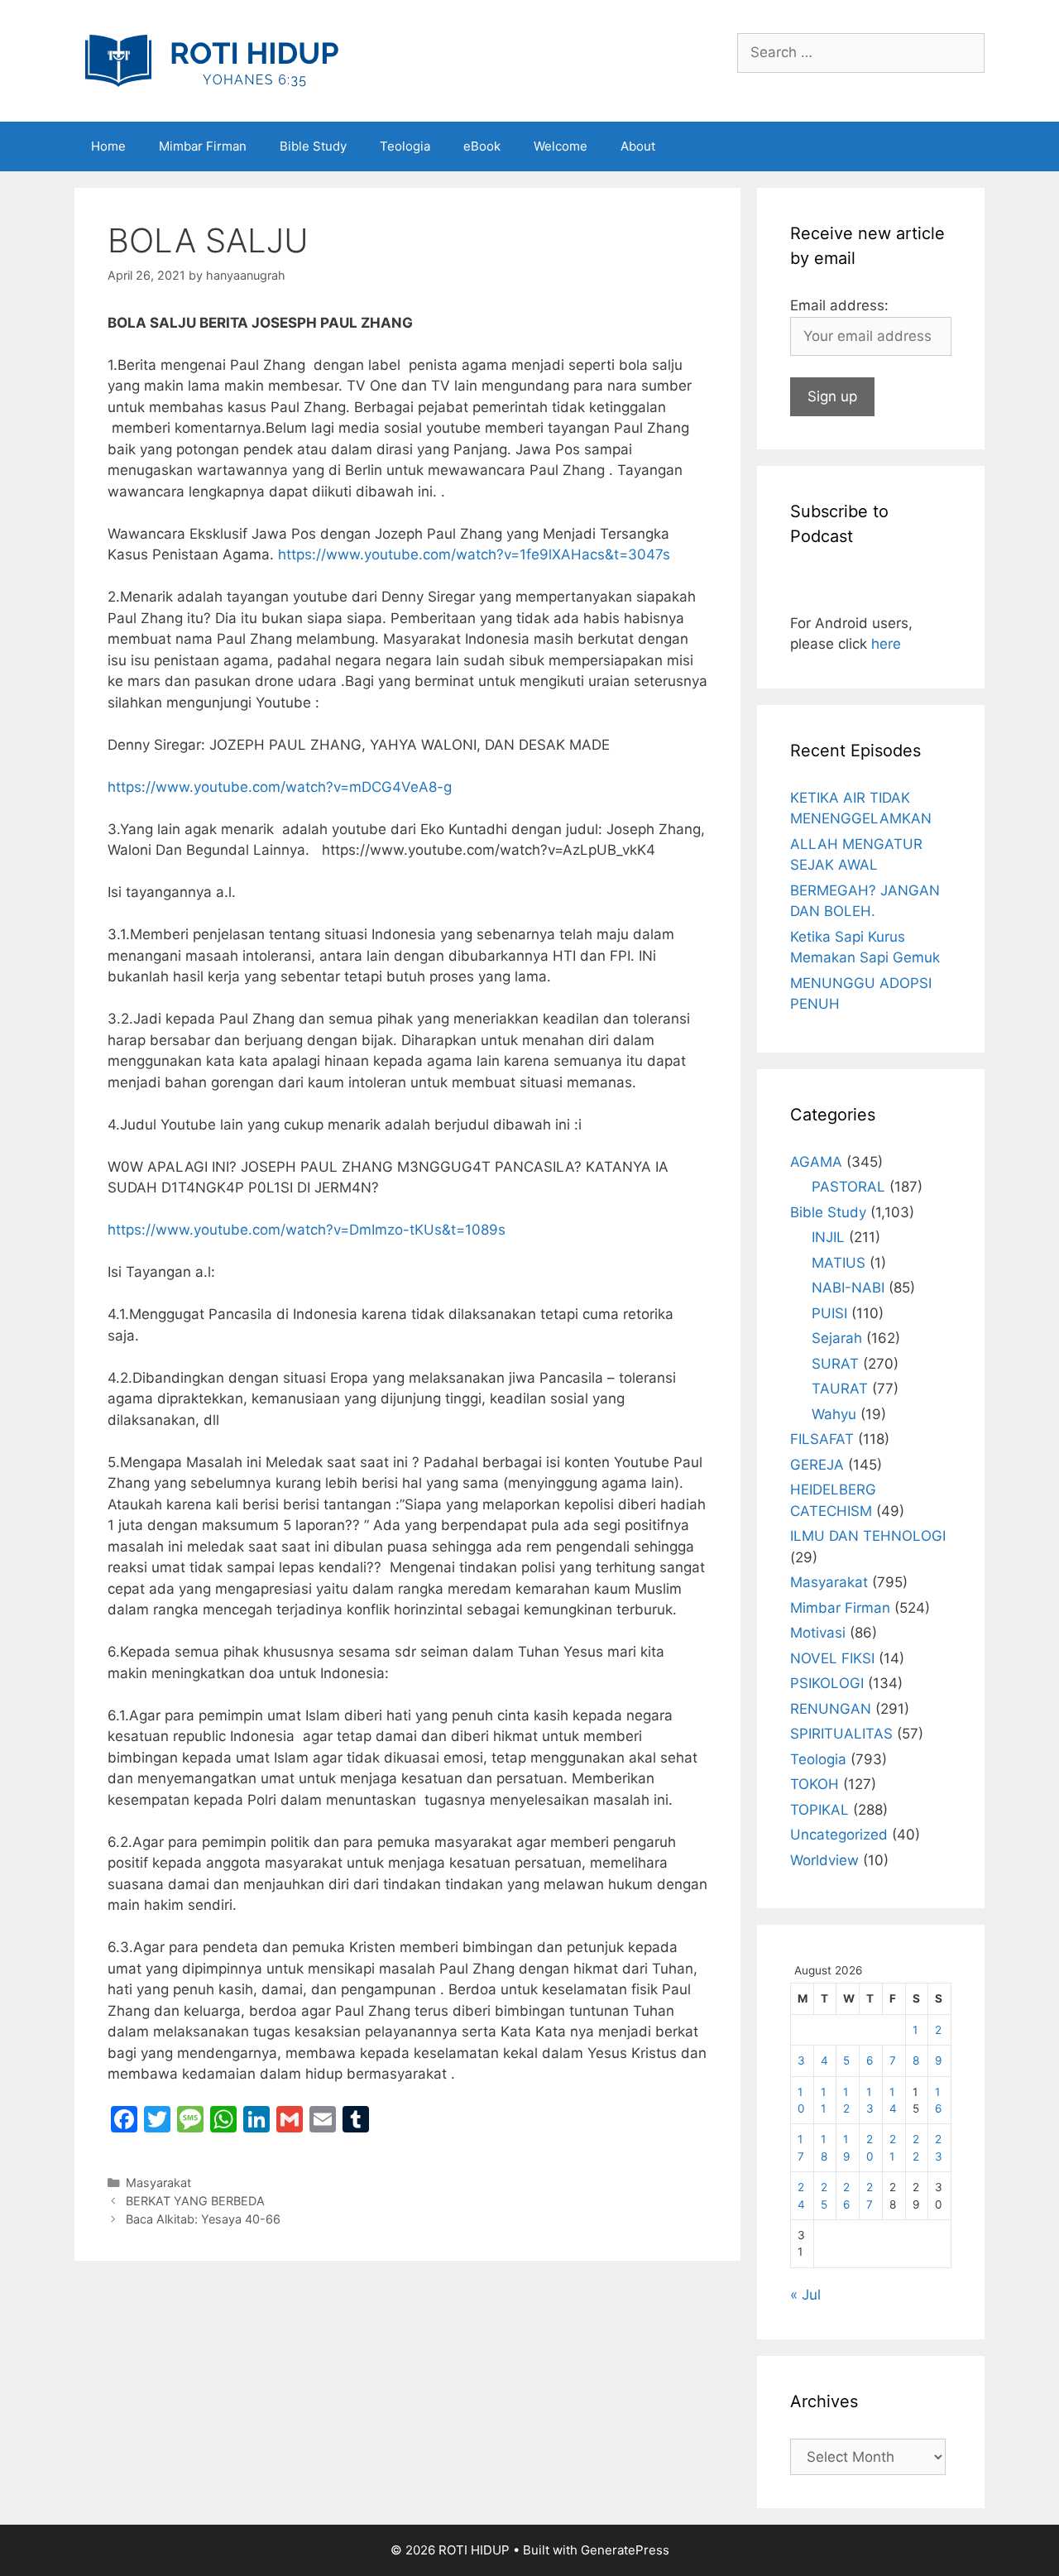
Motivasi (818, 1633)
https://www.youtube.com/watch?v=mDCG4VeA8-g (280, 787)
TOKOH (815, 1784)
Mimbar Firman (203, 146)
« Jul (805, 2295)
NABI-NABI (848, 1288)
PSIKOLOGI (827, 1683)
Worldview (824, 1860)
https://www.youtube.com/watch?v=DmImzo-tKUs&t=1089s (307, 1230)
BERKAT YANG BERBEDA (195, 2201)
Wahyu (834, 1414)
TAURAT (840, 1389)
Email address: (839, 305)
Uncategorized (839, 1835)
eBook (482, 146)
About (638, 146)
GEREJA (817, 1465)
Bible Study (313, 146)
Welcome (561, 146)
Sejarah (837, 1338)
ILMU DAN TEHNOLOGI (868, 1536)
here (886, 644)
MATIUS (839, 1263)
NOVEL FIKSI (832, 1658)
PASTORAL (848, 1187)
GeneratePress (625, 2550)
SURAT (835, 1364)
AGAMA (816, 1162)
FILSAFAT (822, 1439)
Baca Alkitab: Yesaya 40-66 (203, 2219)
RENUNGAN (831, 1709)
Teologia (405, 146)
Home (108, 146)
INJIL (828, 1237)
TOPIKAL (819, 1810)
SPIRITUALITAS (841, 1734)
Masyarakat (158, 2183)
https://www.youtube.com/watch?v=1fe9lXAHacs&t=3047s (474, 554)
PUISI (829, 1313)
